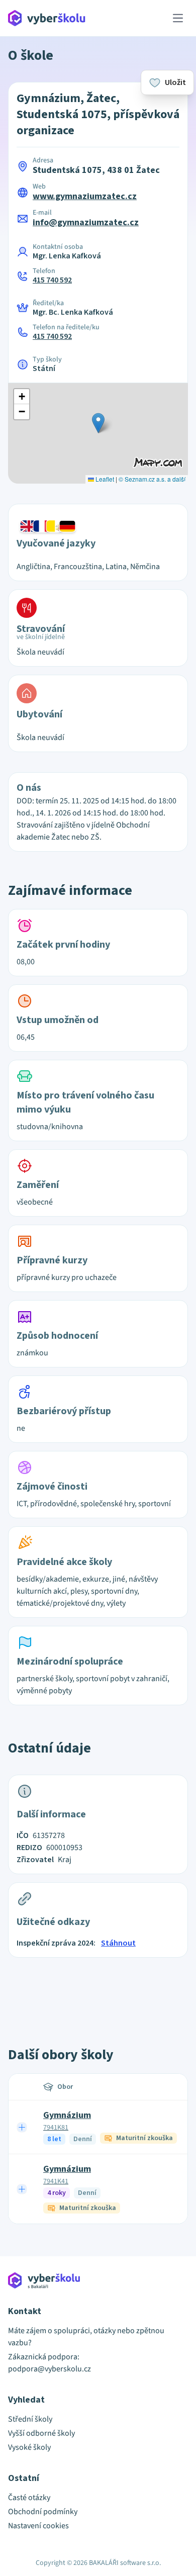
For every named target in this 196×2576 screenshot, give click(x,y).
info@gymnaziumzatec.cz (86, 222)
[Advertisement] (98, 1991)
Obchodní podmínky (43, 2512)
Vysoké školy (29, 2447)
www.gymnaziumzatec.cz (85, 196)
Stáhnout (118, 1943)
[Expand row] (22, 2127)
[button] (98, 423)
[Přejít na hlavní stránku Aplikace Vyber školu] (47, 18)
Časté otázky (29, 2498)
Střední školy (30, 2419)
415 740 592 (52, 280)
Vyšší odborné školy (41, 2433)
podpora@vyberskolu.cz (50, 2369)
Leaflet (104, 479)
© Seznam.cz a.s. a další (152, 479)
